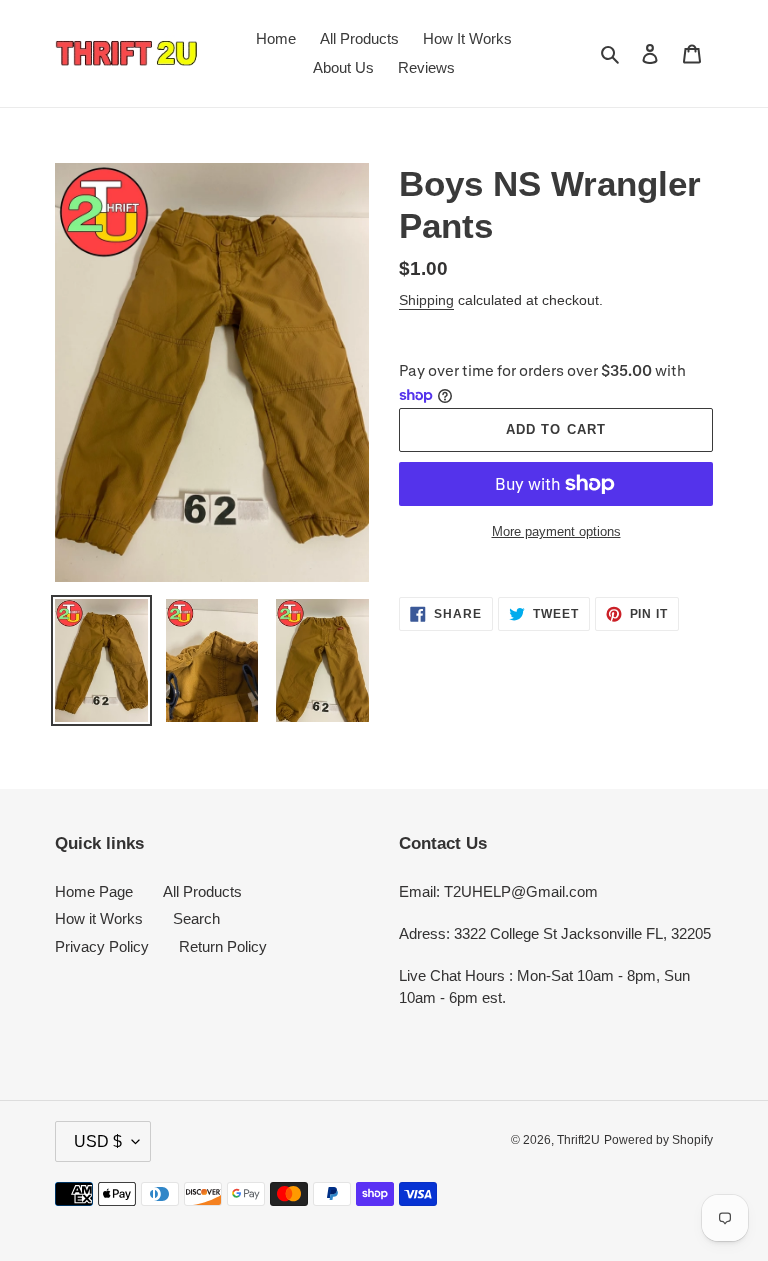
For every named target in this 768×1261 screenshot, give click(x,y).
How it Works (99, 918)
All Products (202, 891)
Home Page (94, 891)
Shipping (426, 300)
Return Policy (223, 946)
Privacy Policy (102, 946)
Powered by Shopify (658, 1140)
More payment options (556, 531)
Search (196, 918)
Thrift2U (578, 1140)
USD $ (98, 1141)
